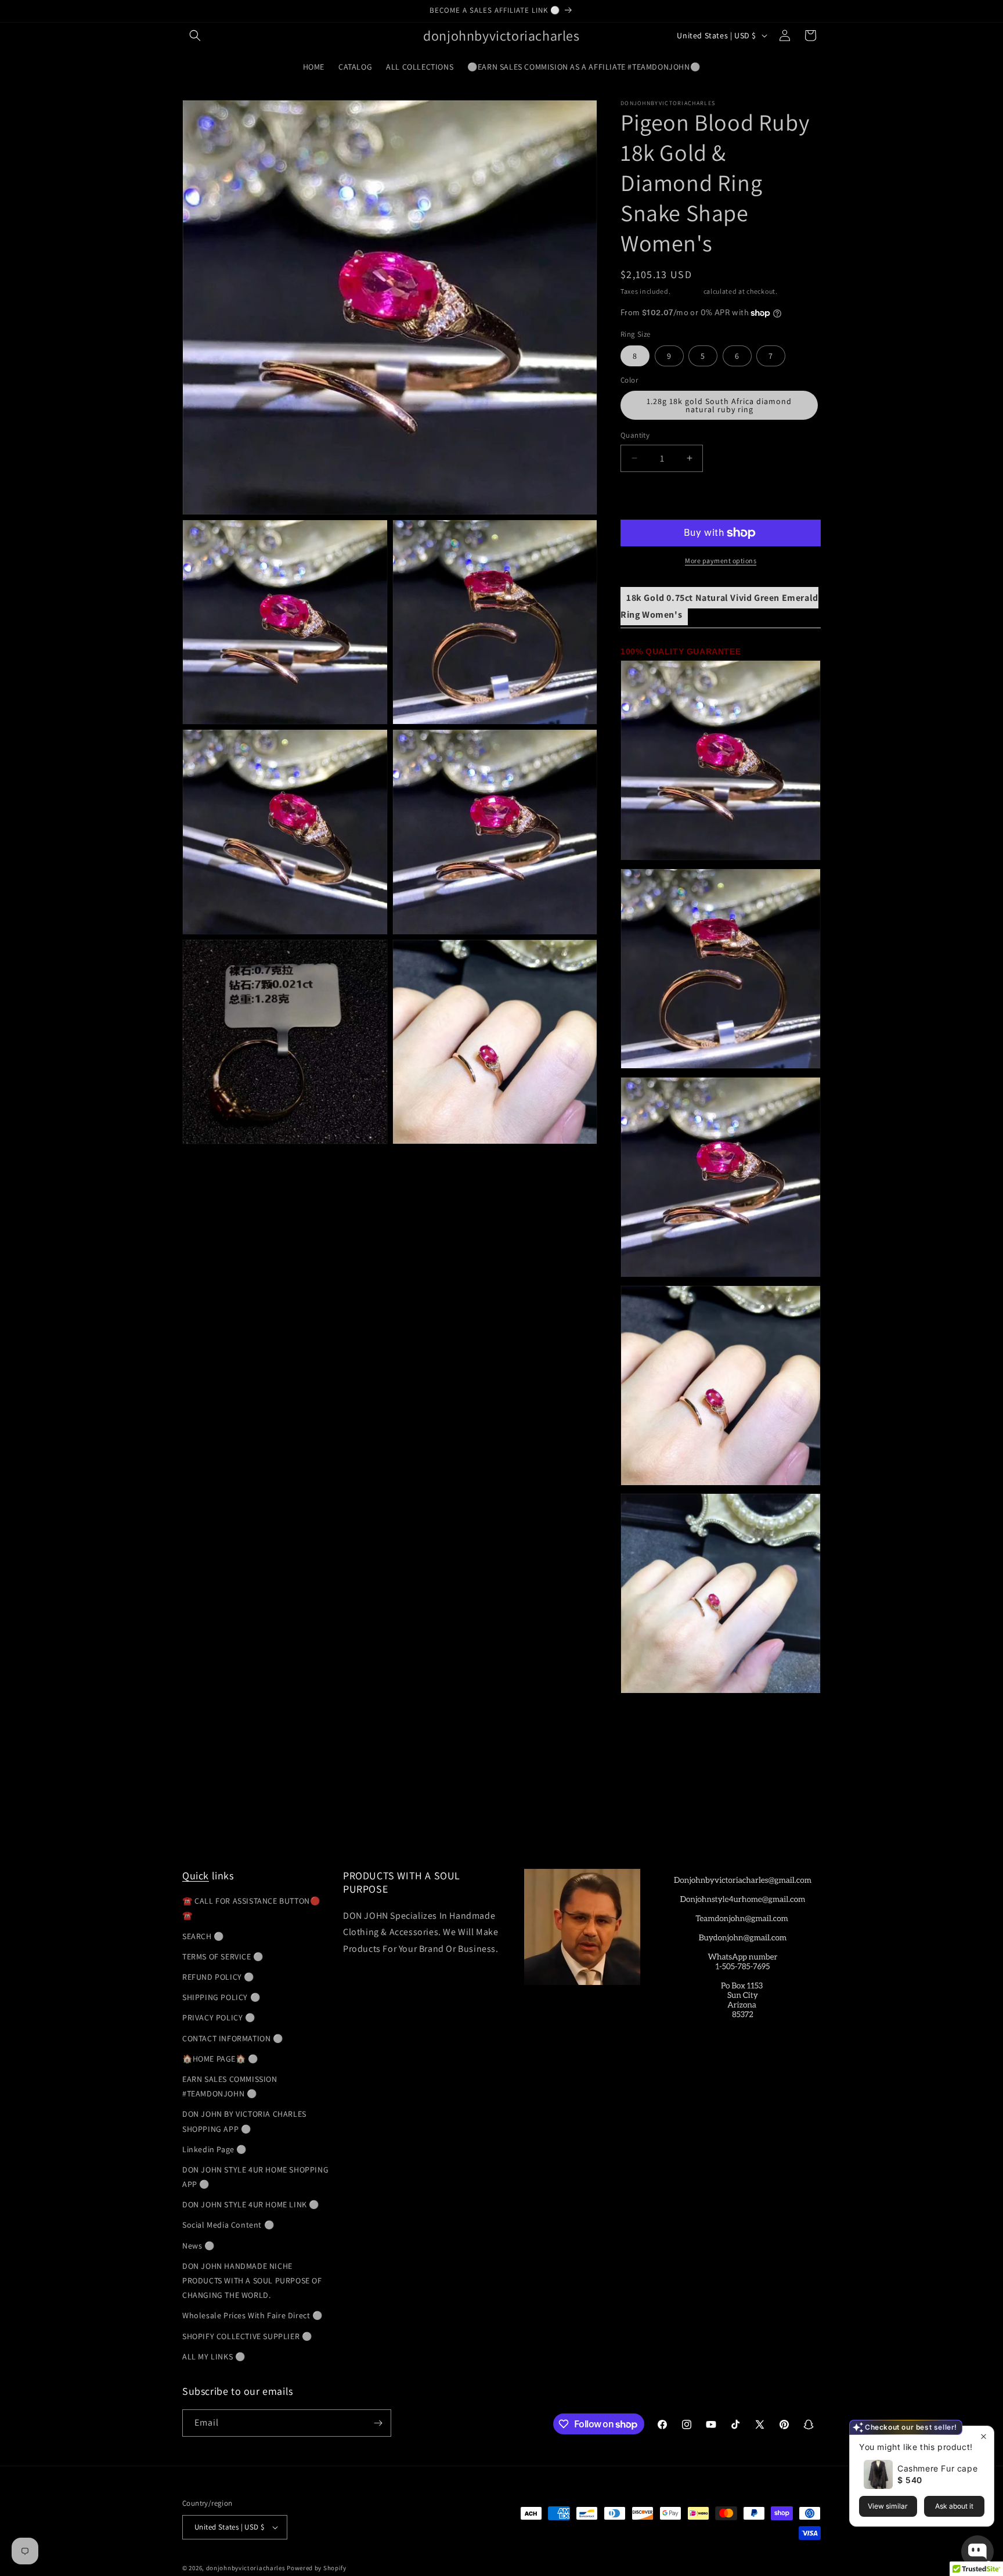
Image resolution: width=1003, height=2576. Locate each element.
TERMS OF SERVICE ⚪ (223, 1957)
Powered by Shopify (317, 2568)
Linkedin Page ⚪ (214, 2149)
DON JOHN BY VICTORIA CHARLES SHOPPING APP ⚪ (244, 2121)
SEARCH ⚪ (203, 1936)
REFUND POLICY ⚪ (218, 1977)
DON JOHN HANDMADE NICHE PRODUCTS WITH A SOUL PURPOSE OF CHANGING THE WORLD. (252, 2280)
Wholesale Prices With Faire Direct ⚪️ (252, 2315)
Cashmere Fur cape (937, 2468)
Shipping (687, 291)
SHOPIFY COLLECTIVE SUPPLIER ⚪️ (247, 2336)
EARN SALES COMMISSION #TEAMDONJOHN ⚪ (230, 2086)
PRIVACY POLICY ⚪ (219, 2017)
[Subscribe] (378, 2423)
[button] (195, 35)
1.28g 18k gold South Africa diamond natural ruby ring (719, 405)
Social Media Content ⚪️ (228, 2225)
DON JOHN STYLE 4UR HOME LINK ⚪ (251, 2204)
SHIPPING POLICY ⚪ (221, 1997)
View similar (888, 2506)
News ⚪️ (199, 2246)
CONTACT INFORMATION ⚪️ (233, 2038)
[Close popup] (984, 2436)
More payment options (721, 561)
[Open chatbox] (977, 2552)
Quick (196, 1876)
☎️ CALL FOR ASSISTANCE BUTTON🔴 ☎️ (251, 1908)
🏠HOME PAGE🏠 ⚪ (220, 2059)
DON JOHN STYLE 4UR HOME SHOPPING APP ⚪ (255, 2177)
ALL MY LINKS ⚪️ (214, 2357)
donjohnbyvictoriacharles (246, 2568)
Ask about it (954, 2506)
